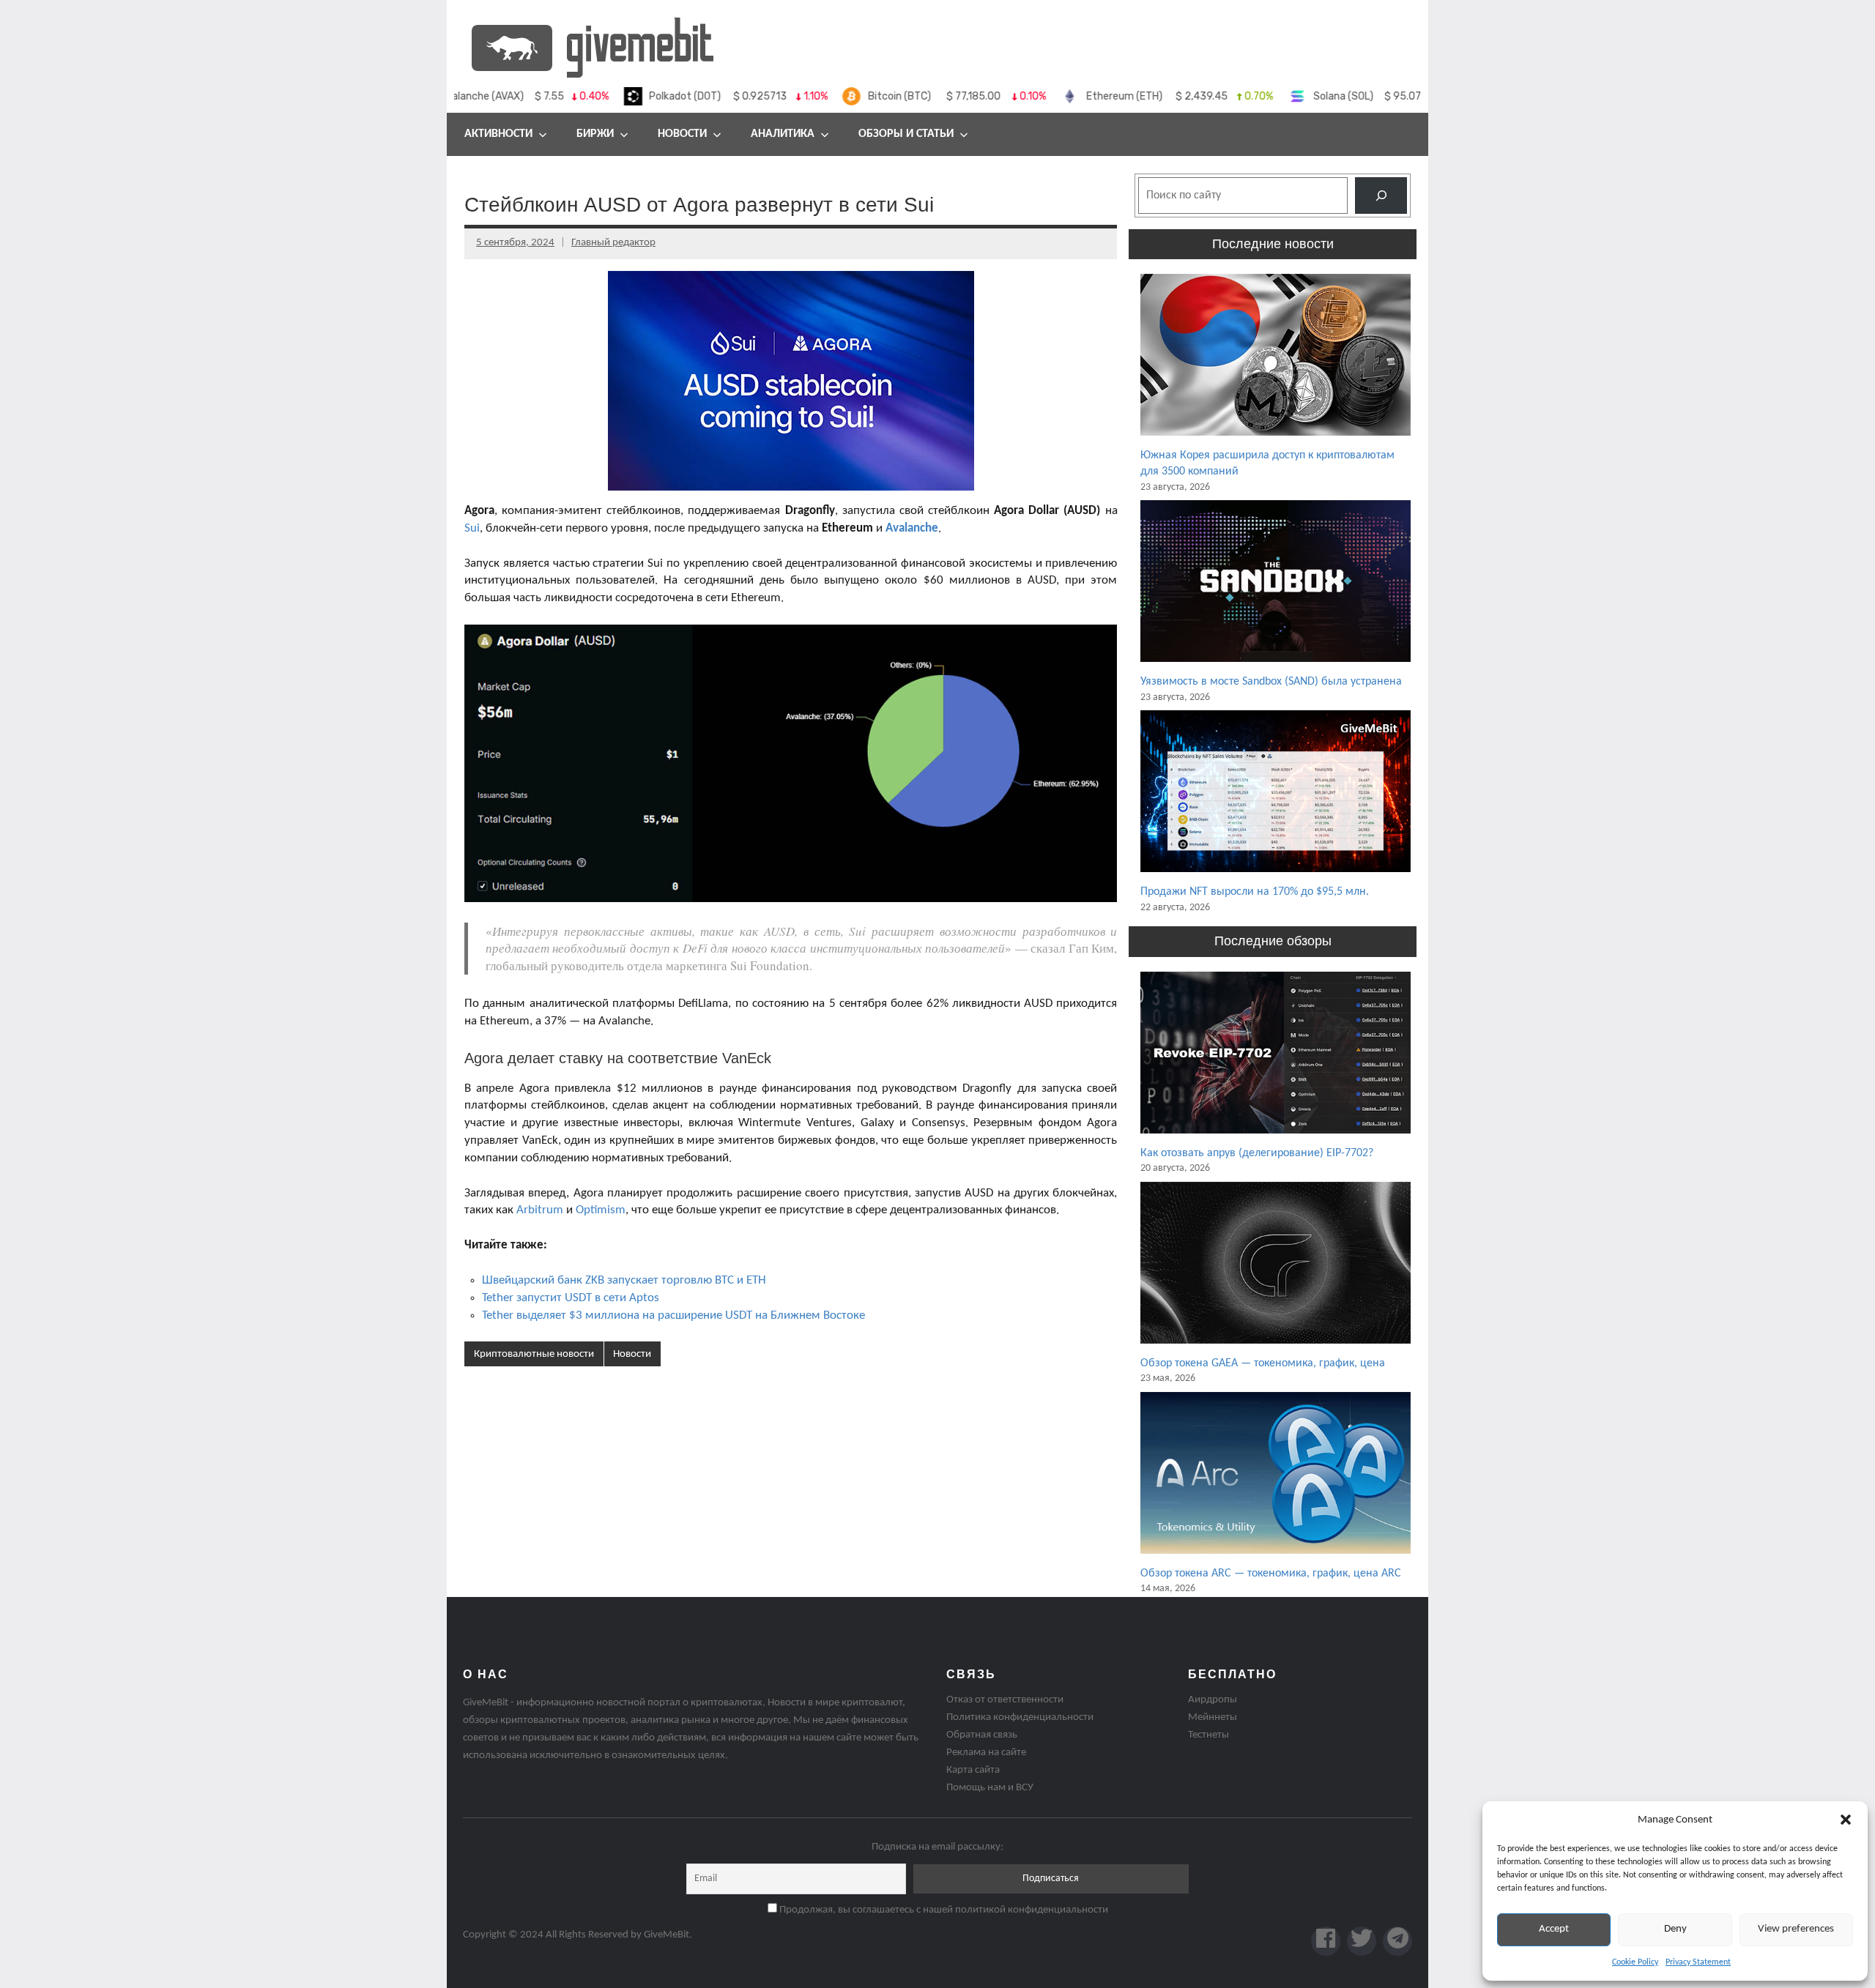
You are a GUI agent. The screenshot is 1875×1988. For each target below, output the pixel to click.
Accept (1554, 1929)
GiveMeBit (667, 1935)
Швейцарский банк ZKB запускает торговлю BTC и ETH (624, 1280)
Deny (1675, 1929)
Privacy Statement (1698, 1962)
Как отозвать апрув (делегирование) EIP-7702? (1257, 1153)
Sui (472, 528)
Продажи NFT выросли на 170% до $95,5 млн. (1255, 892)
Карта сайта (973, 1770)
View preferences (1796, 1929)
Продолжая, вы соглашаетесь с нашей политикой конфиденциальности (943, 1910)
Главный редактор (613, 243)
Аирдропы (1213, 1700)
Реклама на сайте (986, 1753)
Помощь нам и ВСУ (990, 1788)
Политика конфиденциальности (1020, 1717)
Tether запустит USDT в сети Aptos (571, 1298)
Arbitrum (540, 1210)
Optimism (601, 1210)
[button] (1846, 1820)
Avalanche (912, 528)
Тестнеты (1208, 1735)
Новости (682, 134)
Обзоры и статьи (906, 134)
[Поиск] (1381, 195)
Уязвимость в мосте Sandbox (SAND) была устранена (1271, 682)
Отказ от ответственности (1005, 1700)
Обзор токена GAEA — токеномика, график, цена (1263, 1363)
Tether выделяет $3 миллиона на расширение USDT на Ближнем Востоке (673, 1315)
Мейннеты (1213, 1717)
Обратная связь (982, 1735)
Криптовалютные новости (534, 1354)
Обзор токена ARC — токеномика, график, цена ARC (1271, 1574)
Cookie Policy (1635, 1962)
